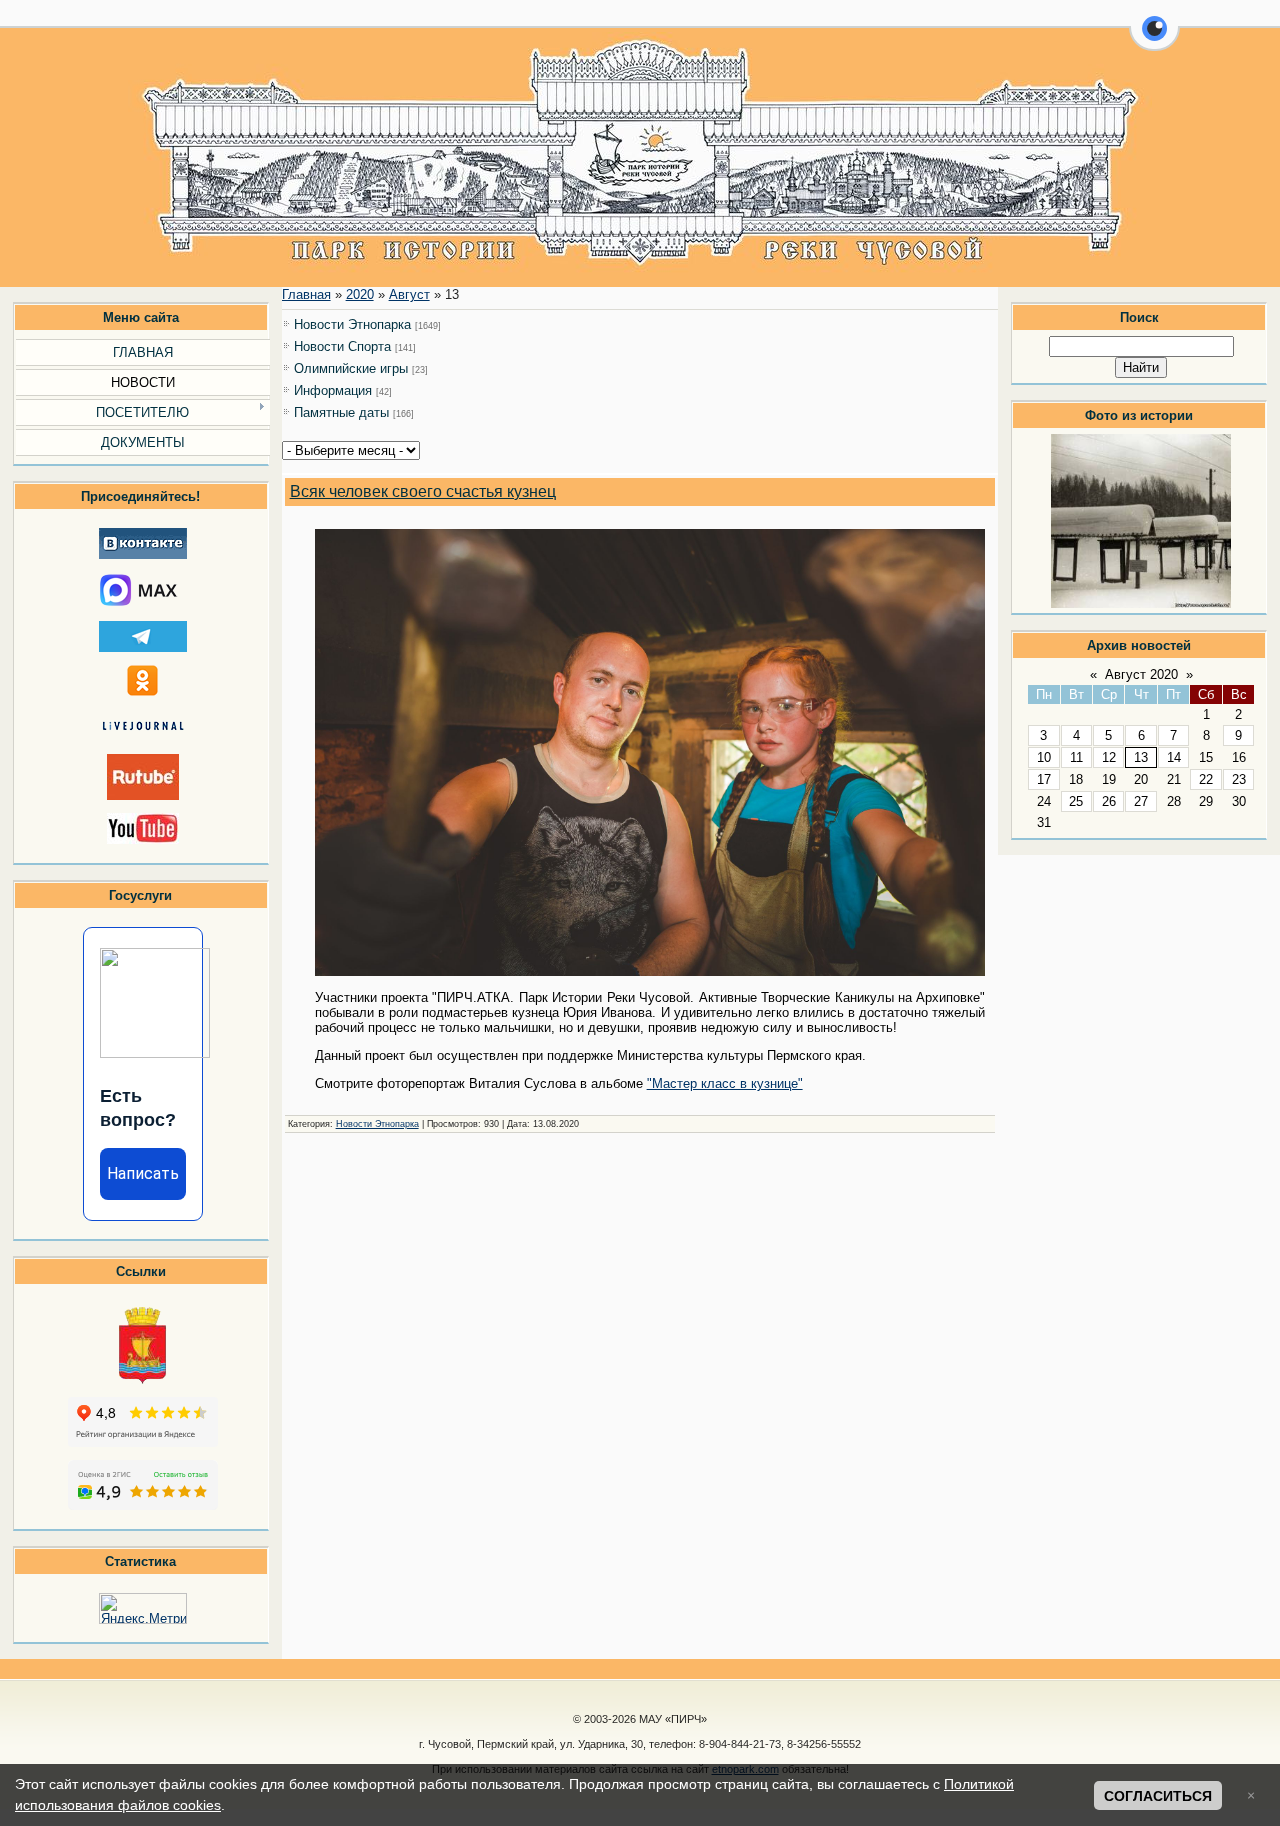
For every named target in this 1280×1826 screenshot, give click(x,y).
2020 (360, 294)
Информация (333, 390)
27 (1141, 801)
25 (1076, 801)
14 (1174, 757)
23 (1239, 779)
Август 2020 (1141, 674)
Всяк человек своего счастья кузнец (423, 491)
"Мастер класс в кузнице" (725, 1083)
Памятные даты (341, 412)
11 (1076, 757)
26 (1109, 801)
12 (1109, 757)
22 (1206, 779)
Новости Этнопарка (352, 324)
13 (1141, 757)
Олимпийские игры (351, 368)
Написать (143, 1173)
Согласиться (1158, 1796)
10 (1044, 757)
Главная (306, 294)
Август (409, 294)
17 (1044, 779)
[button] (1154, 40)
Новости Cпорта (342, 346)
